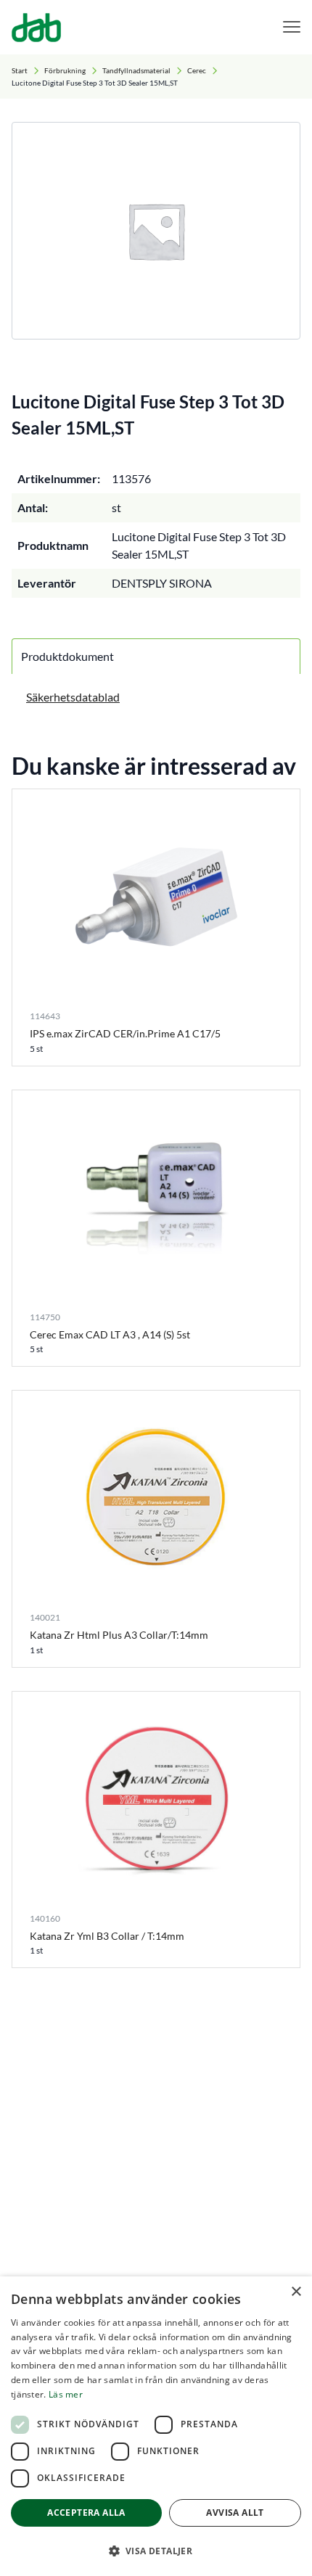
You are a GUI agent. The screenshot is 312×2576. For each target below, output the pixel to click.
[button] (156, 2551)
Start (20, 70)
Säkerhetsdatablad (73, 697)
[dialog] (156, 2426)
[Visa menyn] (292, 27)
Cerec (197, 70)
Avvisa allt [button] (235, 2513)
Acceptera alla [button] (86, 2513)
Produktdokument (67, 656)
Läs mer (66, 2394)
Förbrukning (65, 70)
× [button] (296, 2292)
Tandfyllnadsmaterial (136, 70)
